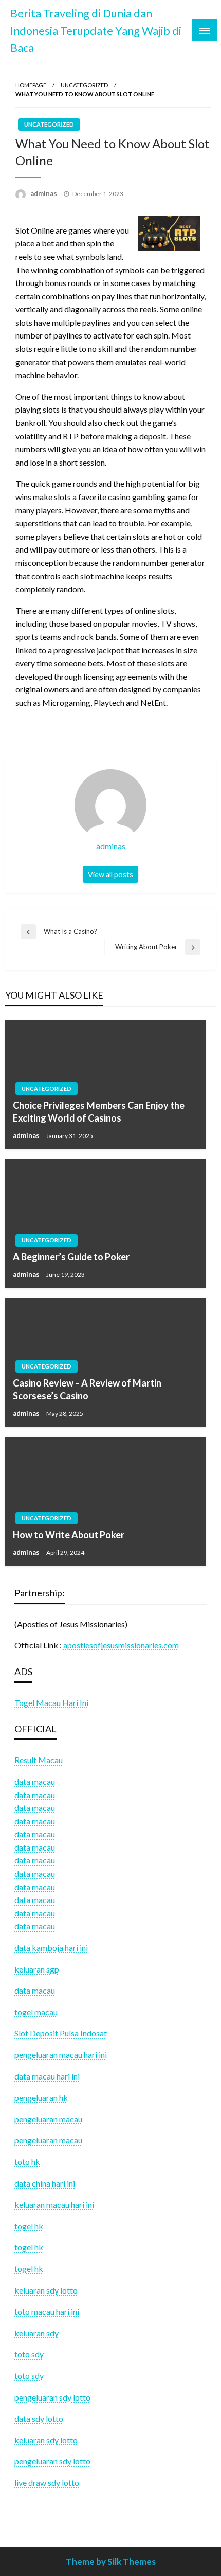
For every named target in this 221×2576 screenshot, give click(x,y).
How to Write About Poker (69, 1535)
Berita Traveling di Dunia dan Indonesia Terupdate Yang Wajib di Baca (96, 31)
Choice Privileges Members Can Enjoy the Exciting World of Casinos (99, 1112)
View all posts (110, 874)
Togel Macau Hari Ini (51, 1703)
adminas (44, 193)
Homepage (31, 85)
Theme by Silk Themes (111, 2561)
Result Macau (39, 1760)
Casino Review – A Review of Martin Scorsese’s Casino (87, 1389)
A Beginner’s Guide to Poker (71, 1257)
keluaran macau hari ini (54, 2204)
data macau (35, 1795)
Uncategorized (84, 85)
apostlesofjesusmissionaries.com (121, 1645)
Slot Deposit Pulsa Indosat (61, 2033)
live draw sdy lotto (47, 2483)
